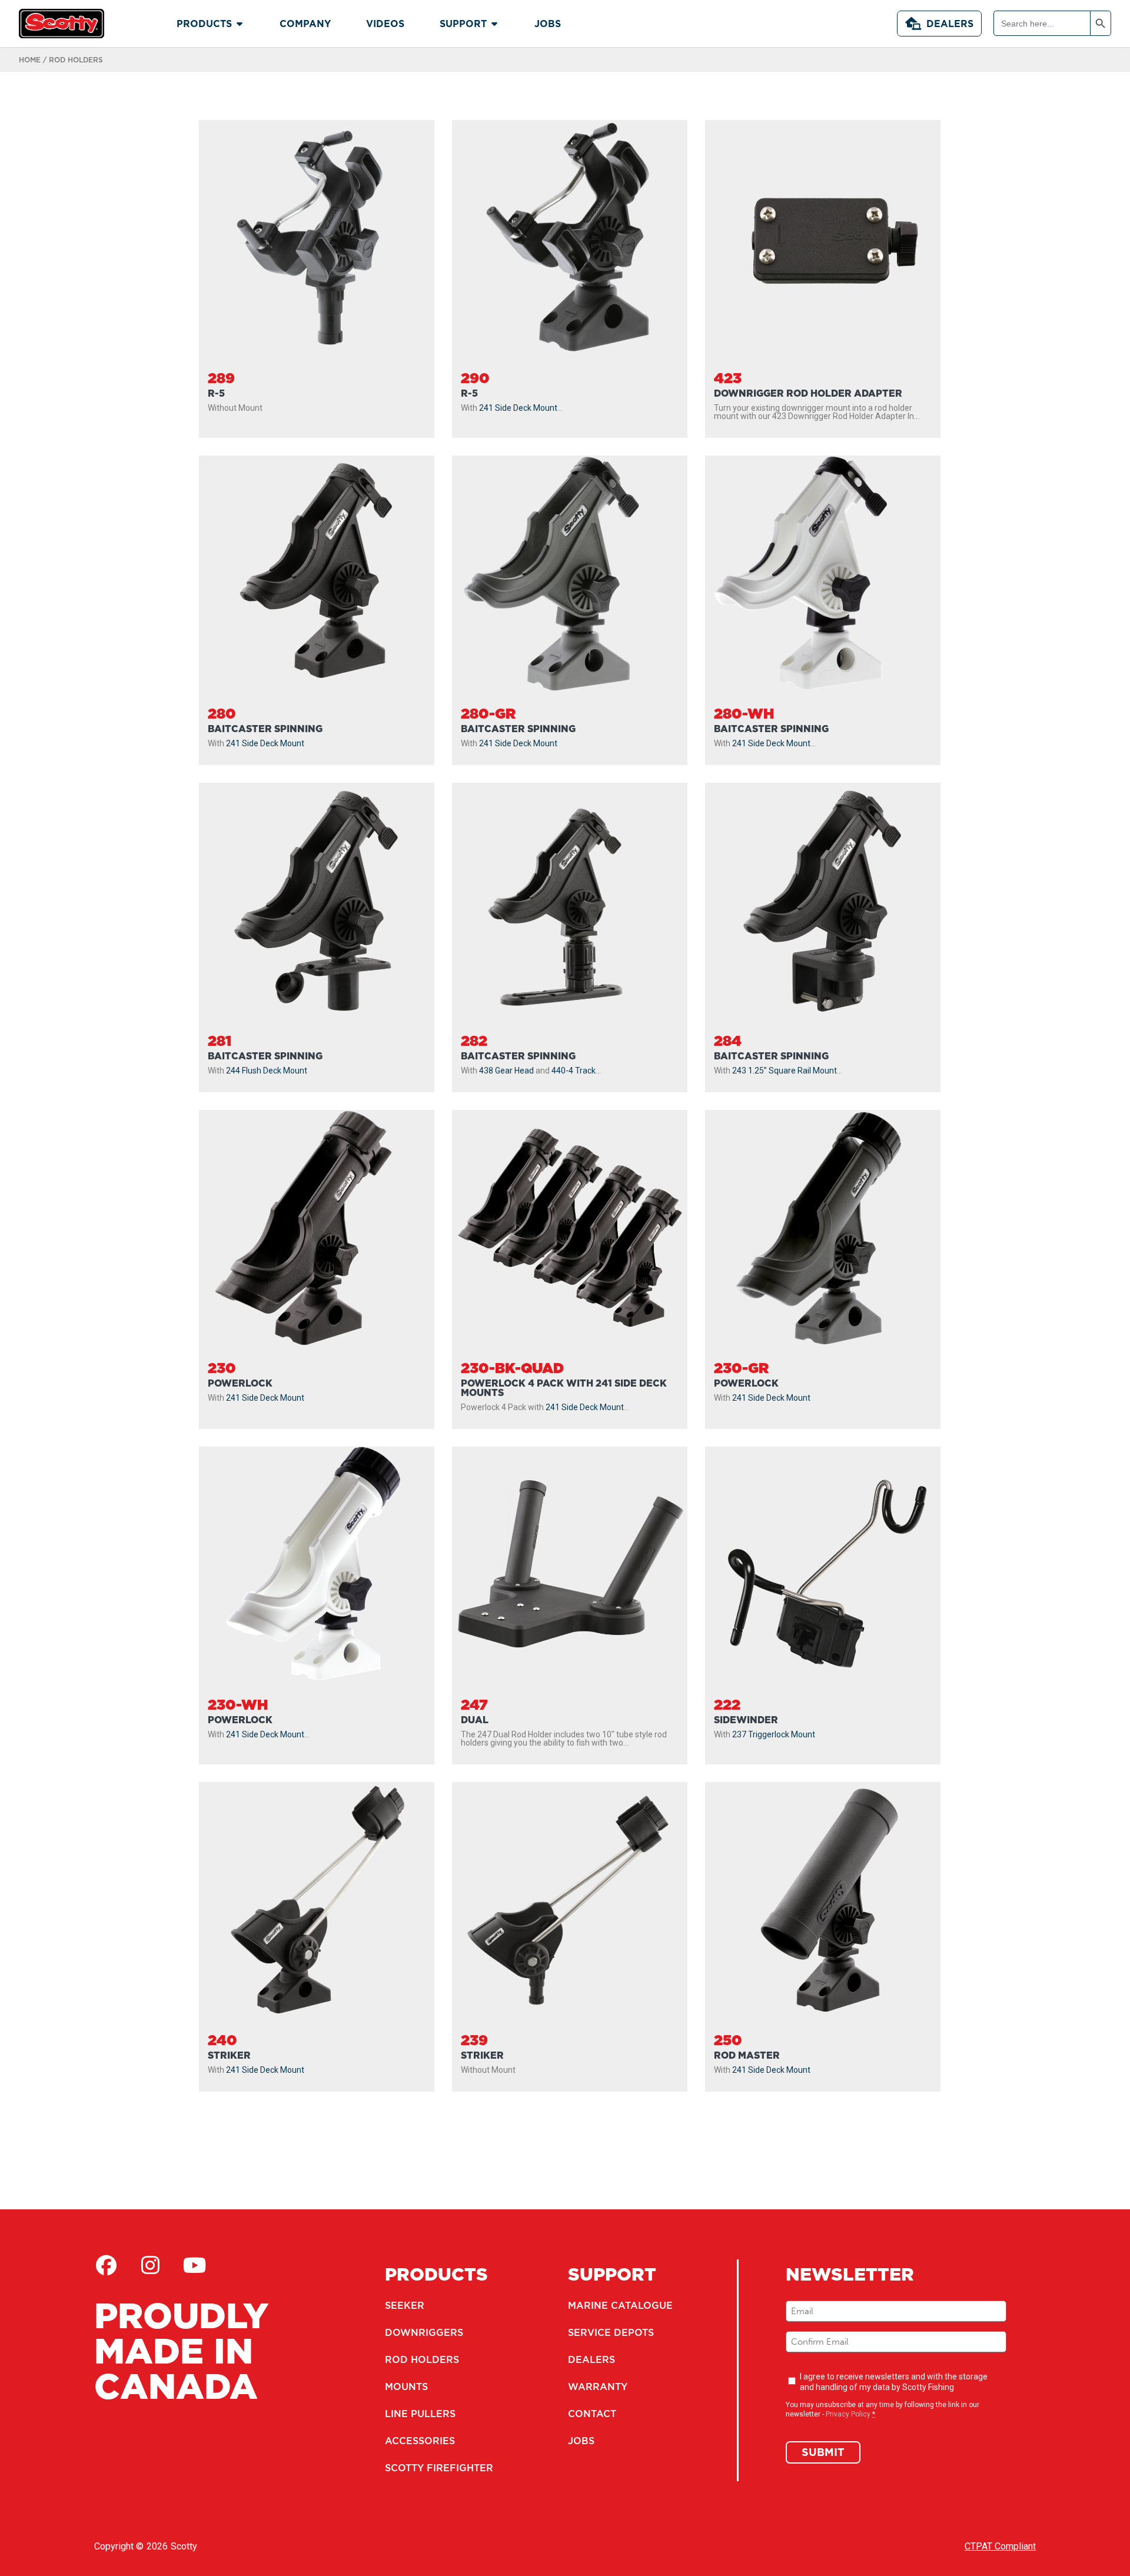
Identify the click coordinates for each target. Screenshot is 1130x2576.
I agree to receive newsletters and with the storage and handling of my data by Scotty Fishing (894, 2382)
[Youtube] (194, 2265)
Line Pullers (420, 2414)
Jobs (581, 2441)
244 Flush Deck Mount (267, 1071)
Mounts (406, 2386)
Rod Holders (422, 2359)
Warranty (598, 2386)
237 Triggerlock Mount (774, 1734)
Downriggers (424, 2332)
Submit (823, 2452)
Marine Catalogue (620, 2305)
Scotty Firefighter (439, 2468)
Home (30, 60)
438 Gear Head (506, 1071)
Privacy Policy (848, 2414)
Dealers (950, 24)
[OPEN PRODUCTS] (240, 24)
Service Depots (611, 2332)
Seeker (405, 2305)
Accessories (420, 2441)
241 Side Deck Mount (518, 408)
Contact (592, 2414)
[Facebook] (106, 2265)
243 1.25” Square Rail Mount (785, 1071)
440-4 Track (574, 1071)
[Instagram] (150, 2265)
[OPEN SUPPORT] (494, 24)
